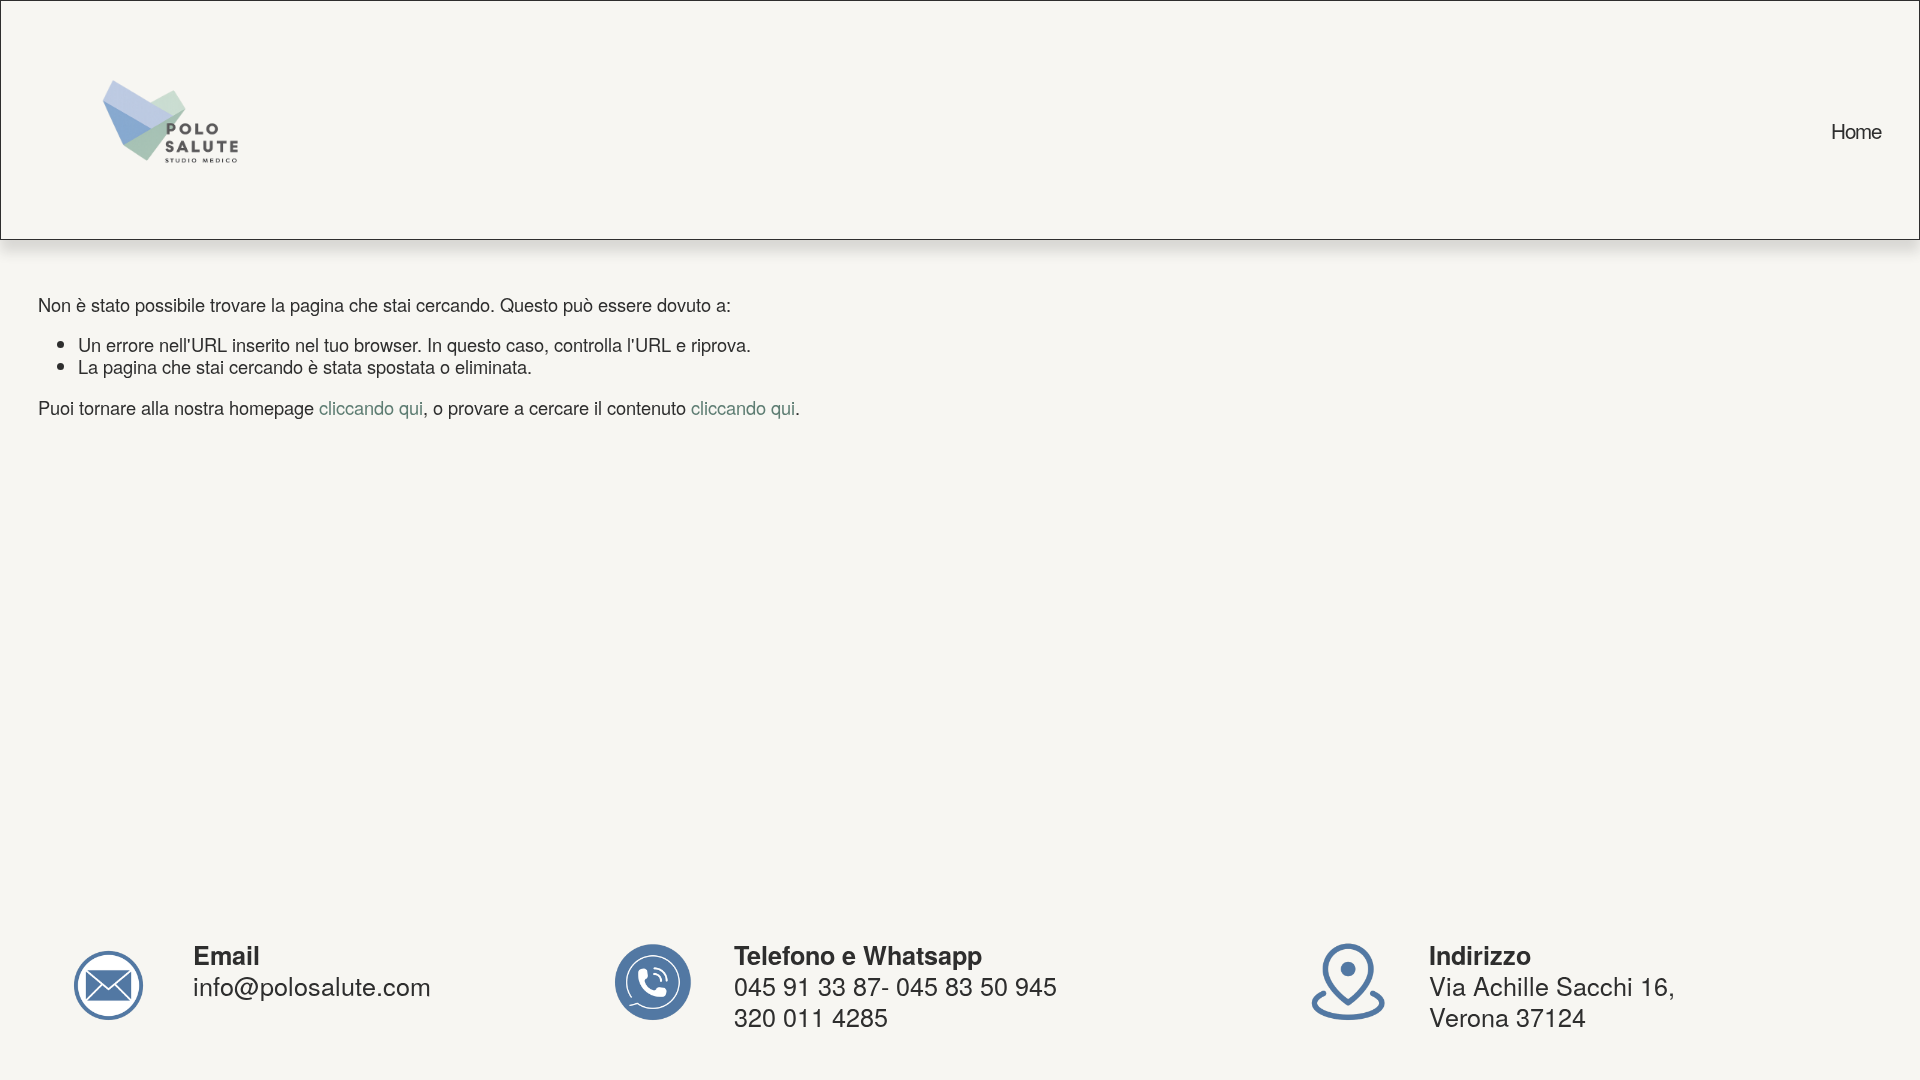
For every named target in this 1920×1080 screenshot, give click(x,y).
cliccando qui (371, 407)
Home (1856, 130)
